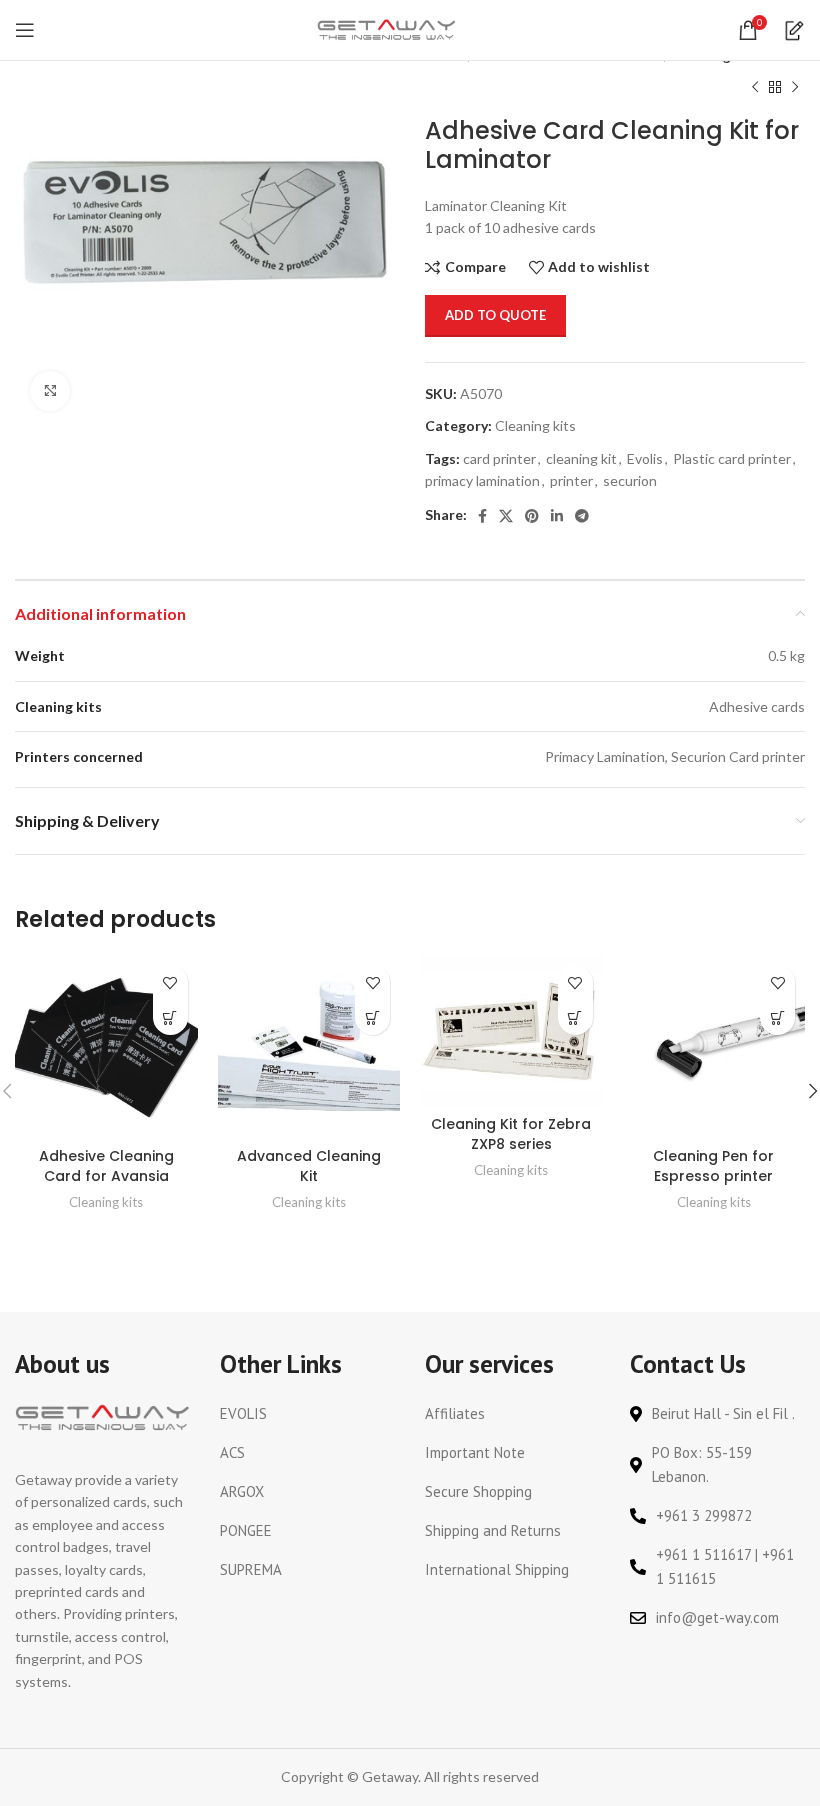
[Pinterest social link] (532, 516)
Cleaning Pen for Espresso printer (713, 1166)
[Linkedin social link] (557, 516)
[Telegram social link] (582, 516)
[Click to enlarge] (50, 391)
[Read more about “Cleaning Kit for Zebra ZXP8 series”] (575, 1017)
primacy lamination (482, 480)
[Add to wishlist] (170, 982)
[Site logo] (387, 28)
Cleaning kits (535, 425)
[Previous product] (755, 87)
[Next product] (795, 87)
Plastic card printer (732, 458)
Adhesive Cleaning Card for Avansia (106, 1166)
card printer (499, 458)
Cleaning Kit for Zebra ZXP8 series (511, 1134)
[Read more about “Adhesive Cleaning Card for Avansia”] (170, 1017)
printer (571, 480)
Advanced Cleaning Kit (309, 1166)
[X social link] (506, 516)
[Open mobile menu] (25, 30)
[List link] (307, 1414)
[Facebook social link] (482, 516)
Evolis (645, 458)
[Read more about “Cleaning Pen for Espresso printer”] (777, 1017)
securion (630, 480)
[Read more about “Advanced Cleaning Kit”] (372, 1017)
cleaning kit (581, 458)
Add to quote (495, 315)
